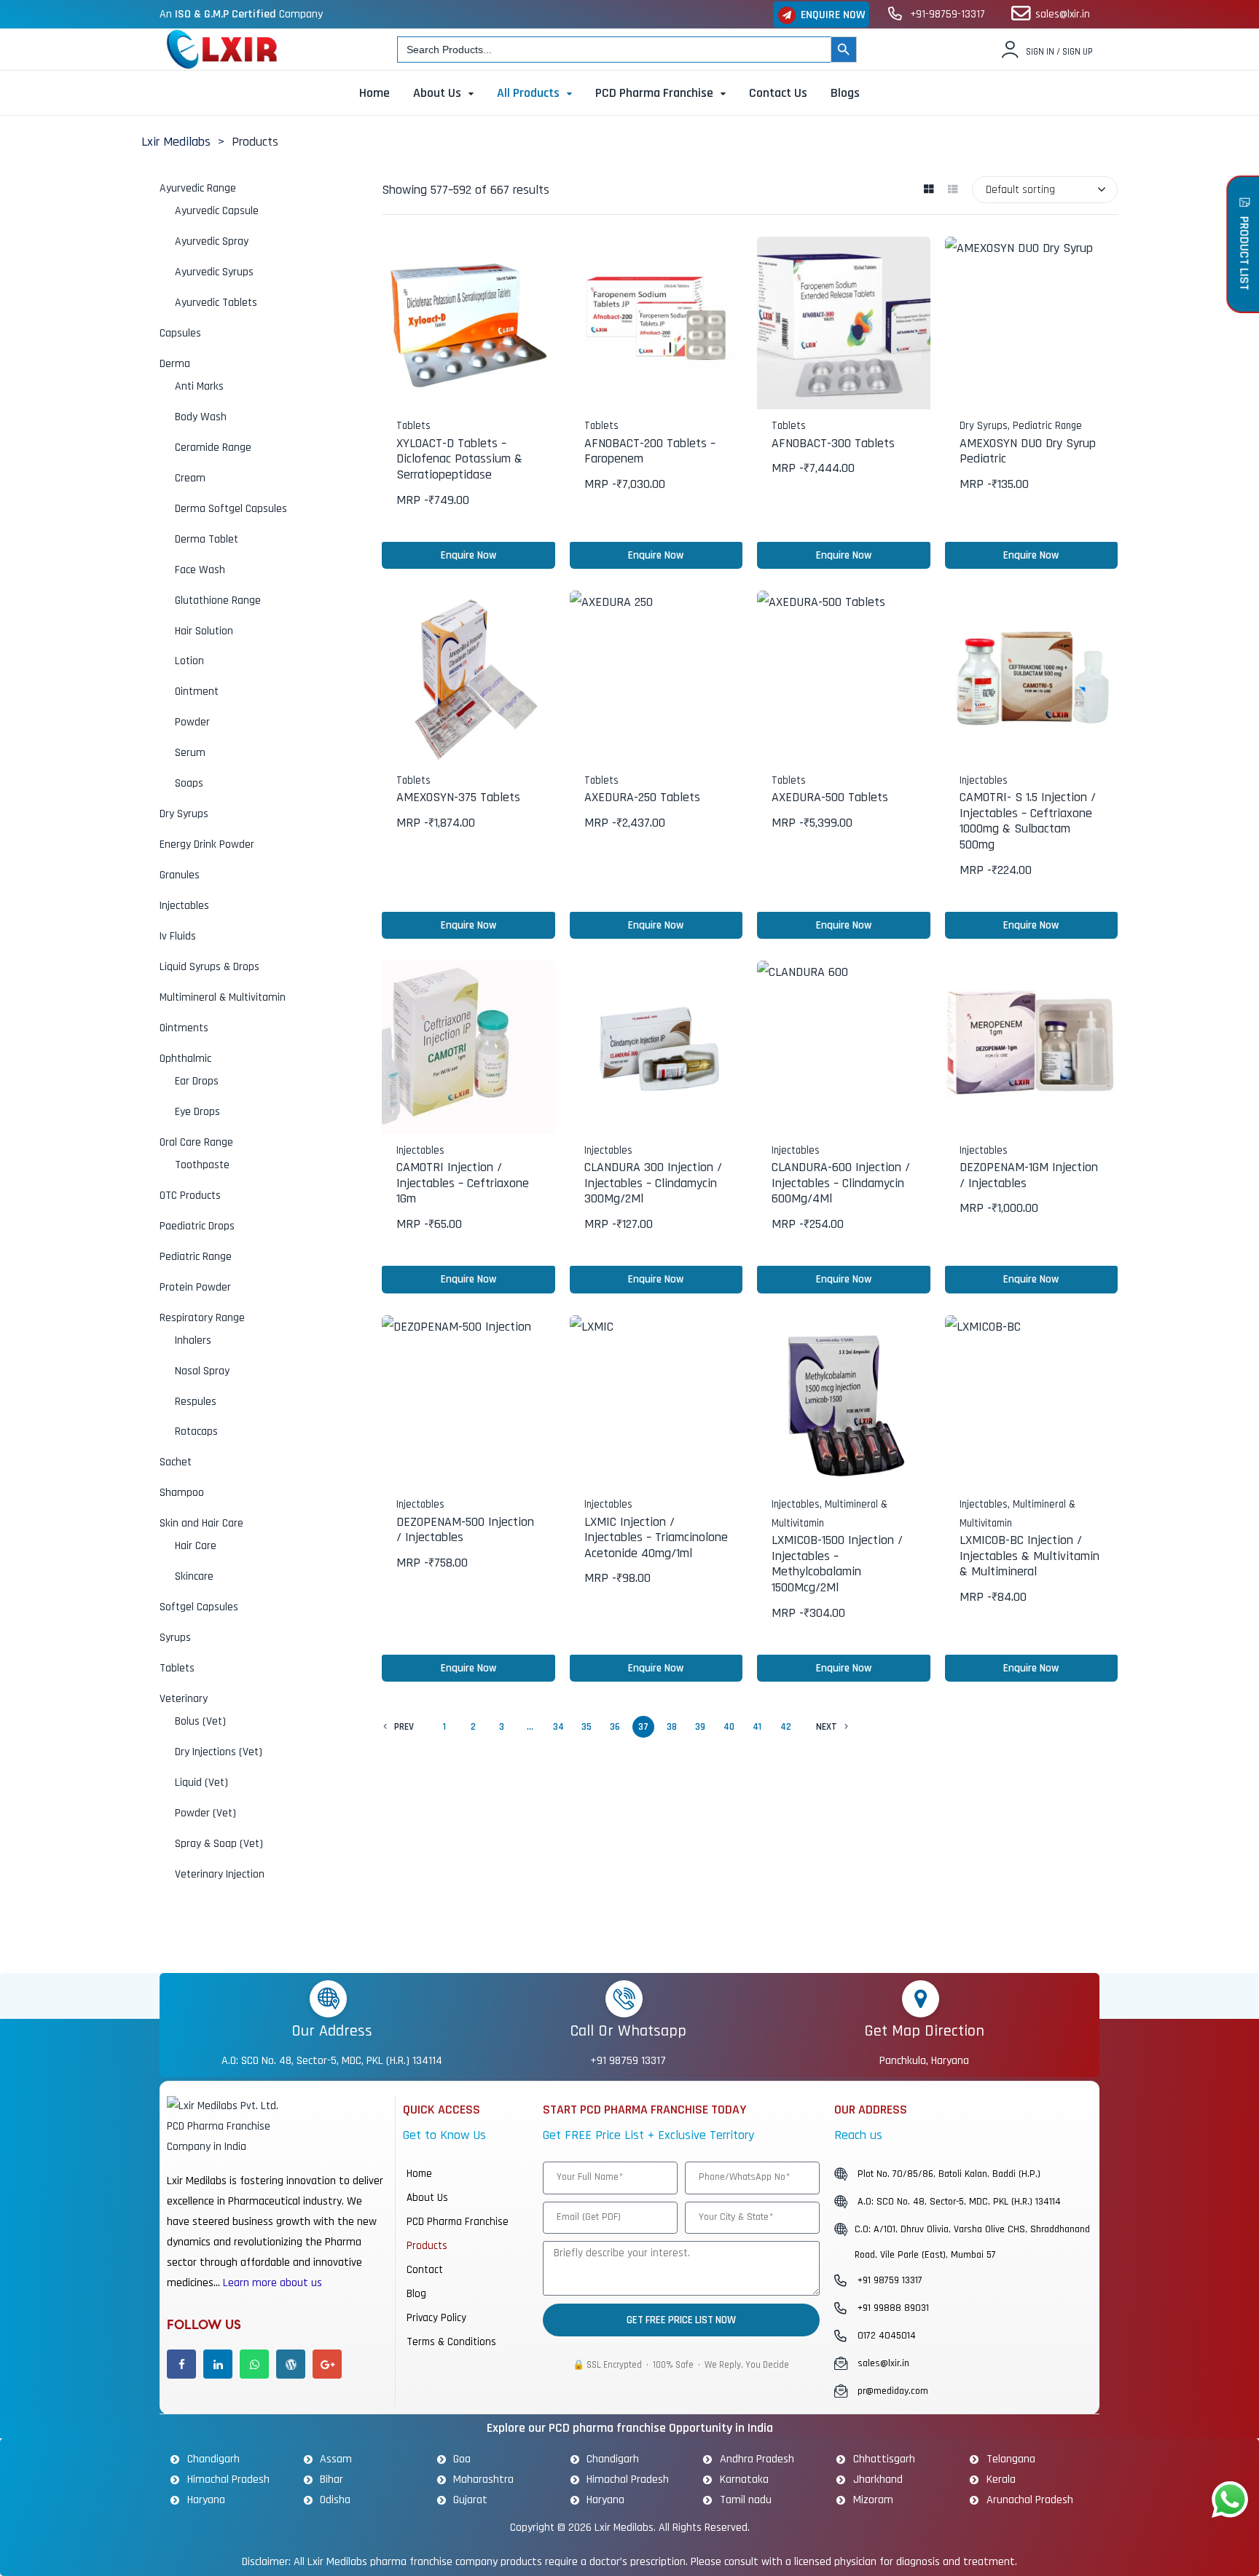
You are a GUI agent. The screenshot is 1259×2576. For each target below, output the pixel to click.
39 (700, 1727)
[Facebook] (181, 2364)
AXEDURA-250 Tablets (642, 797)
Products (427, 2246)
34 (558, 1727)
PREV (404, 1727)
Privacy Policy (436, 2318)
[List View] (953, 190)
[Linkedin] (218, 2364)
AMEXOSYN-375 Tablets (458, 797)
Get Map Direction (924, 2031)
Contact (425, 2270)
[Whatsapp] (254, 2364)
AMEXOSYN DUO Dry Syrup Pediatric (1028, 451)
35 (587, 1727)
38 (672, 1727)
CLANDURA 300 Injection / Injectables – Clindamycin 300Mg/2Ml (653, 1183)
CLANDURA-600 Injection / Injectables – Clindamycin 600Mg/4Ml (841, 1183)
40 (729, 1727)
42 (786, 1727)
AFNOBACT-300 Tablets (833, 443)
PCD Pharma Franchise (458, 2222)
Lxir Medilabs (624, 2527)
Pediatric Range (1047, 426)
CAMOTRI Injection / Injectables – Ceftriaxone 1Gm (463, 1183)
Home (419, 2174)
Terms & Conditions (451, 2342)
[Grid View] (929, 190)
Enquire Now (468, 555)
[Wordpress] (291, 2364)
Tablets (413, 426)
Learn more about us (272, 2283)
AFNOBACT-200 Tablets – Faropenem (650, 451)
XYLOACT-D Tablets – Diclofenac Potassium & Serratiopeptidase (459, 459)
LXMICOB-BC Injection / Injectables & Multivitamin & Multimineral (1029, 1556)
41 (757, 1727)
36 (615, 1727)
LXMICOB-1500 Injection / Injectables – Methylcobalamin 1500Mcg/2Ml (837, 1564)
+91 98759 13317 (628, 2061)
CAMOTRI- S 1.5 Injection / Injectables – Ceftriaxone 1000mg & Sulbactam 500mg (1028, 821)
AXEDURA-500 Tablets (830, 797)
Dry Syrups (984, 426)
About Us (427, 2198)
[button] (821, 15)
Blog (416, 2294)
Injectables (984, 780)
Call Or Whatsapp (628, 2031)
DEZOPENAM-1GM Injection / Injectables (1029, 1175)
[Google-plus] (327, 2364)
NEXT (827, 1727)
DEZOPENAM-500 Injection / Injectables (465, 1530)
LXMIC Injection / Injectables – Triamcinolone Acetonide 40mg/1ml (656, 1537)
